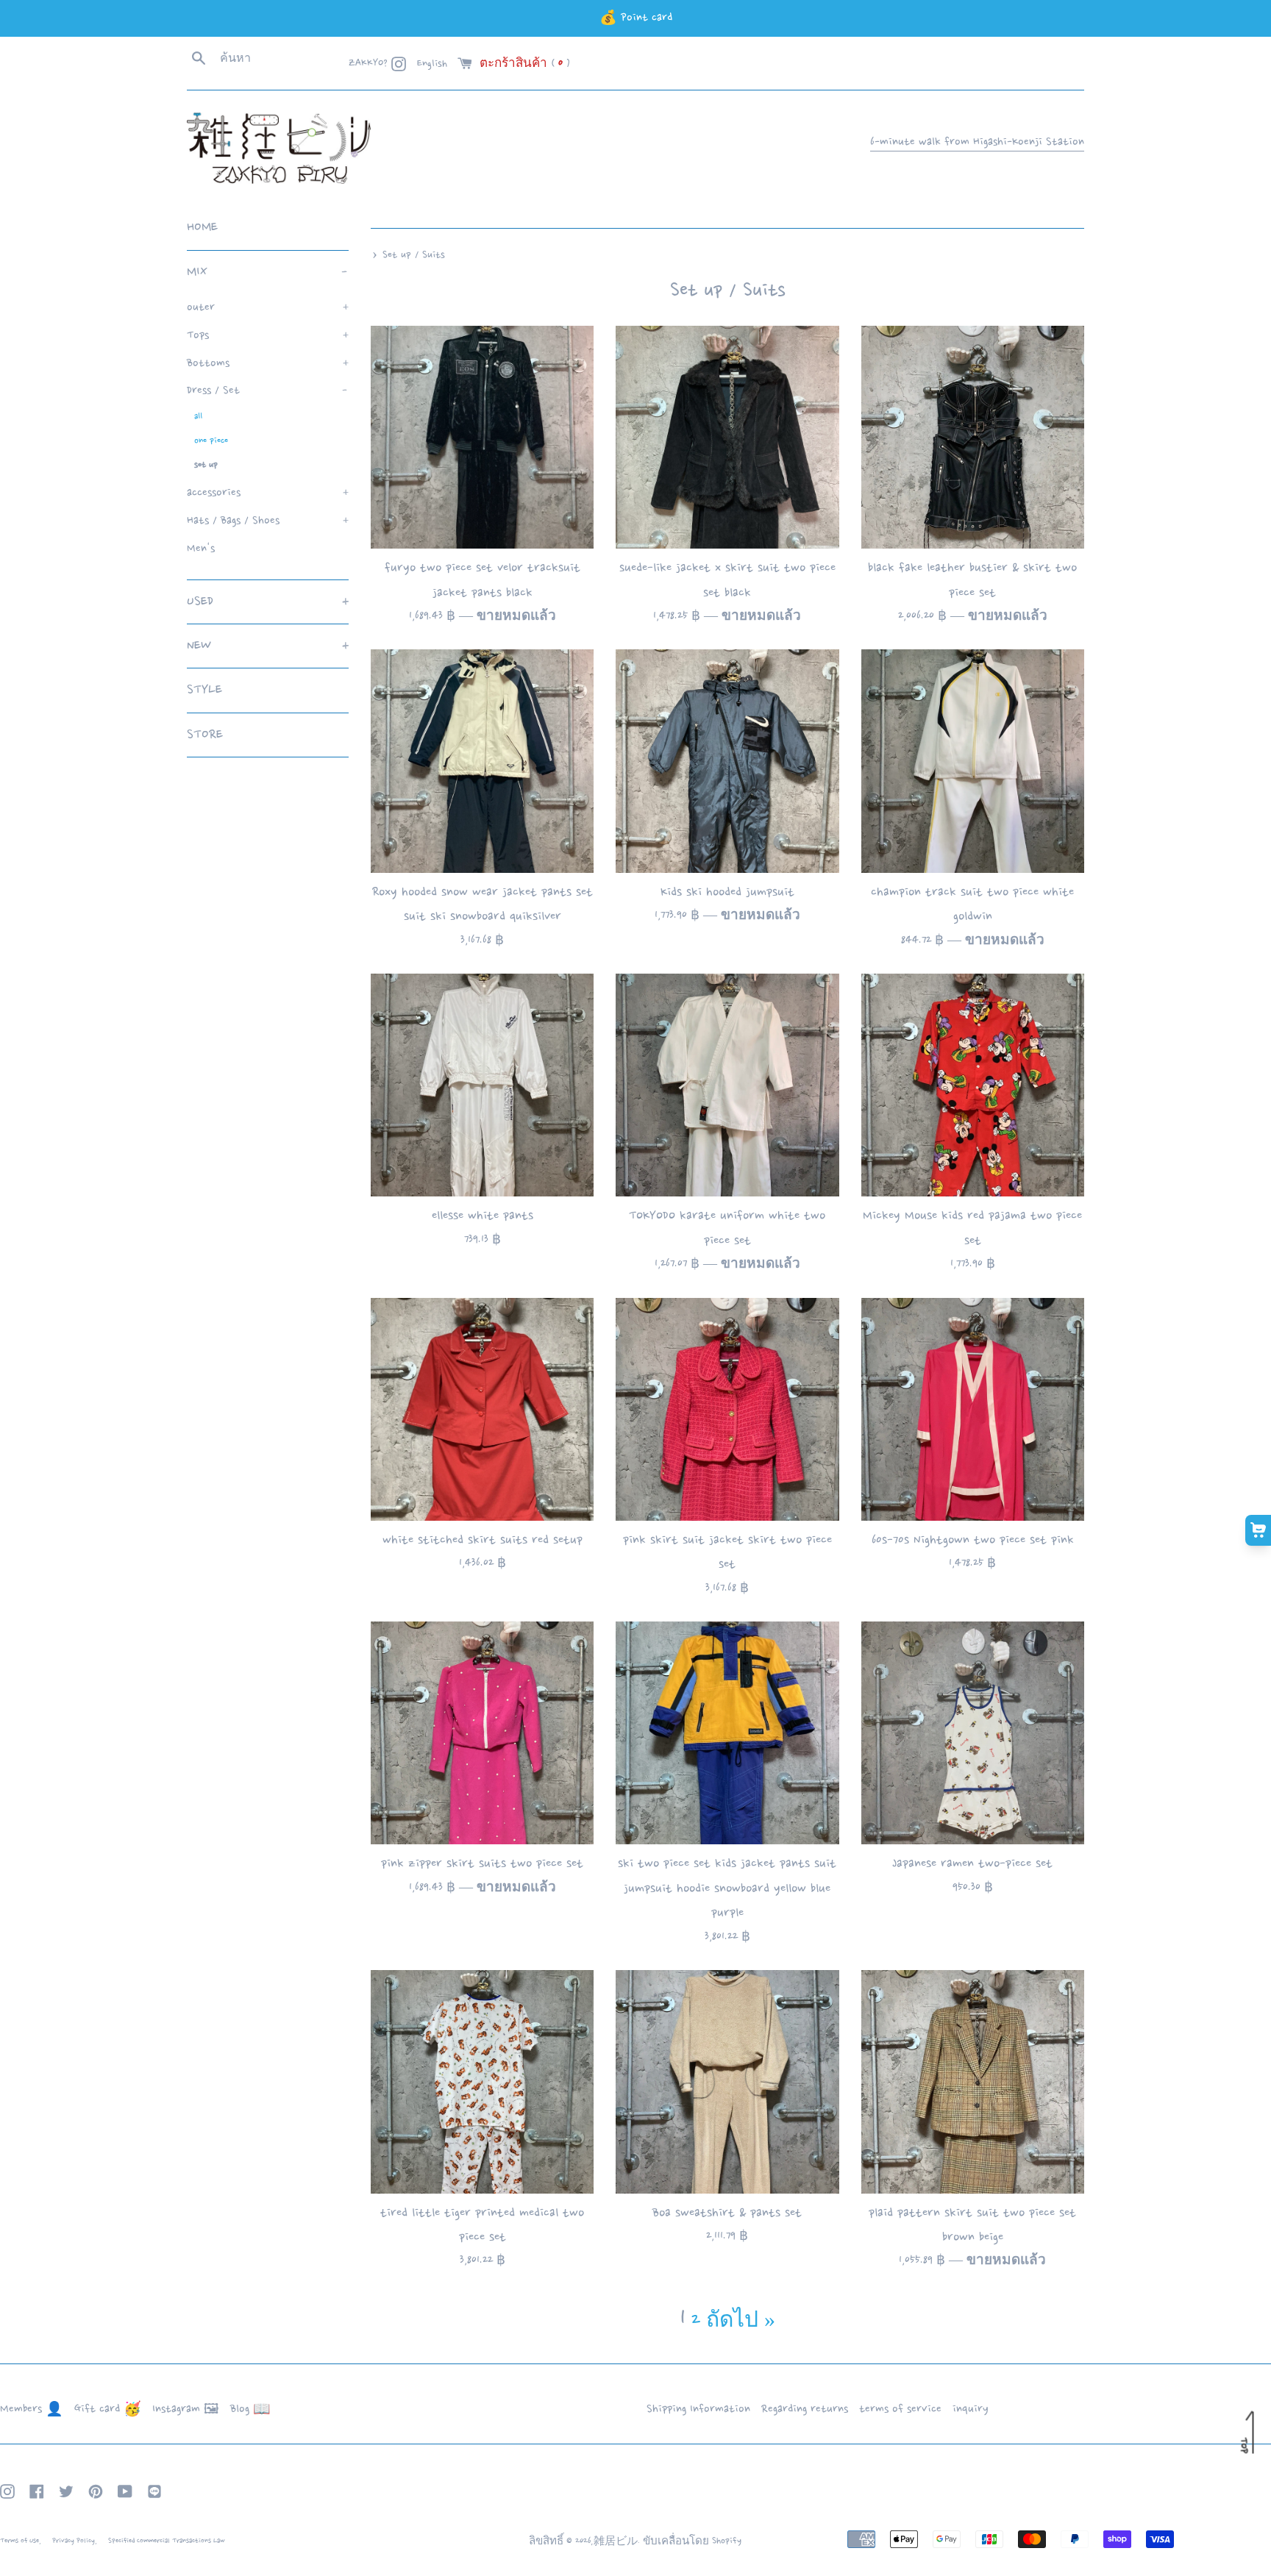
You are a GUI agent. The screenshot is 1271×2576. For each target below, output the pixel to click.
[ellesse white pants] (482, 1085)
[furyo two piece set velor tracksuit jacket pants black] (482, 437)
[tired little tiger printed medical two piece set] (482, 2081)
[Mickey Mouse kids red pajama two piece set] (973, 1085)
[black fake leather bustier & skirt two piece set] (973, 437)
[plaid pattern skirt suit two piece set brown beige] (973, 2081)
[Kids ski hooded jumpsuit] (727, 761)
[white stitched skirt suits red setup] (482, 1409)
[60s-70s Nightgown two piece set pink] (973, 1409)
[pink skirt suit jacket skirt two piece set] (727, 1409)
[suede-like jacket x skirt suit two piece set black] (727, 437)
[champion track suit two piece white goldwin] (973, 761)
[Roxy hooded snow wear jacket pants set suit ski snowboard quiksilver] (482, 761)
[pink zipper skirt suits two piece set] (482, 1733)
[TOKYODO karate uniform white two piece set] (727, 1085)
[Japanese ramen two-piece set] (973, 1733)
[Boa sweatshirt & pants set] (727, 2081)
